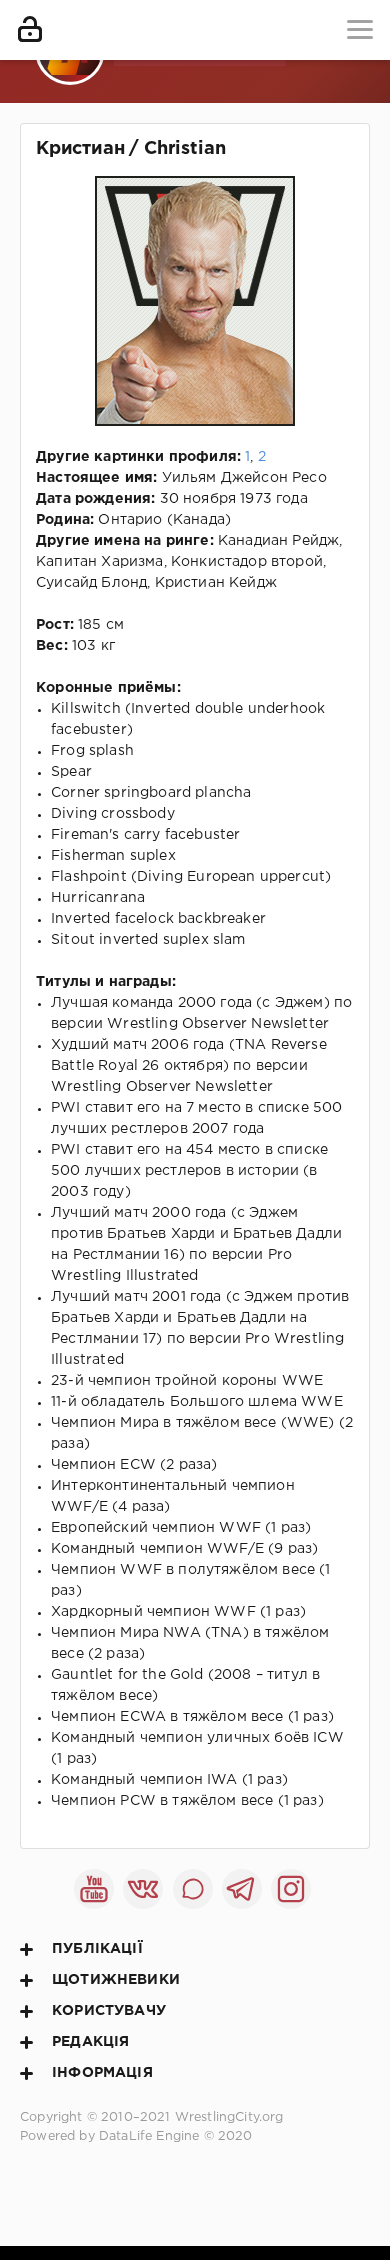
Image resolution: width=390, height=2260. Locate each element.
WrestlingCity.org (229, 2117)
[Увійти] (30, 30)
